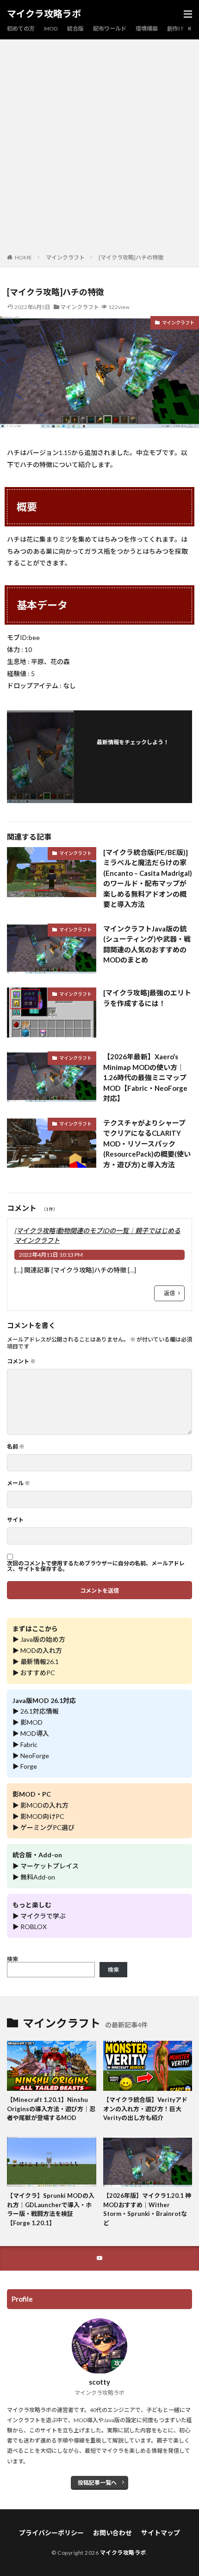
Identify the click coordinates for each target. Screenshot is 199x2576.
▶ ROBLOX (30, 1927)
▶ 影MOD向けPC (38, 1816)
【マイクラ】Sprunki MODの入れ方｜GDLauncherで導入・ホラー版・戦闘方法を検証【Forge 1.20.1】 (51, 2209)
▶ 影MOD (28, 1722)
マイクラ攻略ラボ (44, 14)
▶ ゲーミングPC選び (44, 1827)
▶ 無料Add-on (34, 1877)
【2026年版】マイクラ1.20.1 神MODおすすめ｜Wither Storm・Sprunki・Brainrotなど (147, 2209)
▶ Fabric (25, 1744)
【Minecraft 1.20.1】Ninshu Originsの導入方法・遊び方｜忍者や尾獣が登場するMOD (51, 2109)
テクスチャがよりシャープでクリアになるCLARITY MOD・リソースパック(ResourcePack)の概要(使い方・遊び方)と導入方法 (147, 1144)
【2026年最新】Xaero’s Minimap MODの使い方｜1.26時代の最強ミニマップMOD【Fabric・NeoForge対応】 (145, 1077)
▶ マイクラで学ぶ (39, 1916)
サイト (15, 1520)
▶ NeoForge (31, 1756)
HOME (23, 257)
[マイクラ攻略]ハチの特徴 (131, 257)
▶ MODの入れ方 (37, 1650)
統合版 (75, 28)
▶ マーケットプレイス (46, 1866)
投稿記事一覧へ (97, 2483)
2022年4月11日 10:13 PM (51, 1255)
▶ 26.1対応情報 (36, 1711)
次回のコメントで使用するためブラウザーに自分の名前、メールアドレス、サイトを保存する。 (96, 1566)
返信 (169, 1293)
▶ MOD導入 (31, 1733)
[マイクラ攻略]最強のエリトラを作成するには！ (147, 998)
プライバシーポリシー (51, 2533)
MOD (51, 28)
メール (19, 1483)
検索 (12, 1959)
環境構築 (147, 28)
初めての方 (21, 28)
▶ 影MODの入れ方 (40, 1805)
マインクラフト (65, 257)
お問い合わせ (112, 2533)
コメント (21, 1361)
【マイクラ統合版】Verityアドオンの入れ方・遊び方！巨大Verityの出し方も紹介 (145, 2109)
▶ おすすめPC (34, 1673)
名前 (16, 1447)
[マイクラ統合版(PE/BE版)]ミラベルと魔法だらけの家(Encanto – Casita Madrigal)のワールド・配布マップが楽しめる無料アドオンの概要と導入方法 (148, 878)
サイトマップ (161, 2533)
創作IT (176, 28)
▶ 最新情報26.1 (36, 1661)
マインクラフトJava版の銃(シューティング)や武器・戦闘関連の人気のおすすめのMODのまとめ (147, 944)
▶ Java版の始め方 (39, 1639)
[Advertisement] (99, 148)
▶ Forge (25, 1766)
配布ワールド (110, 28)
